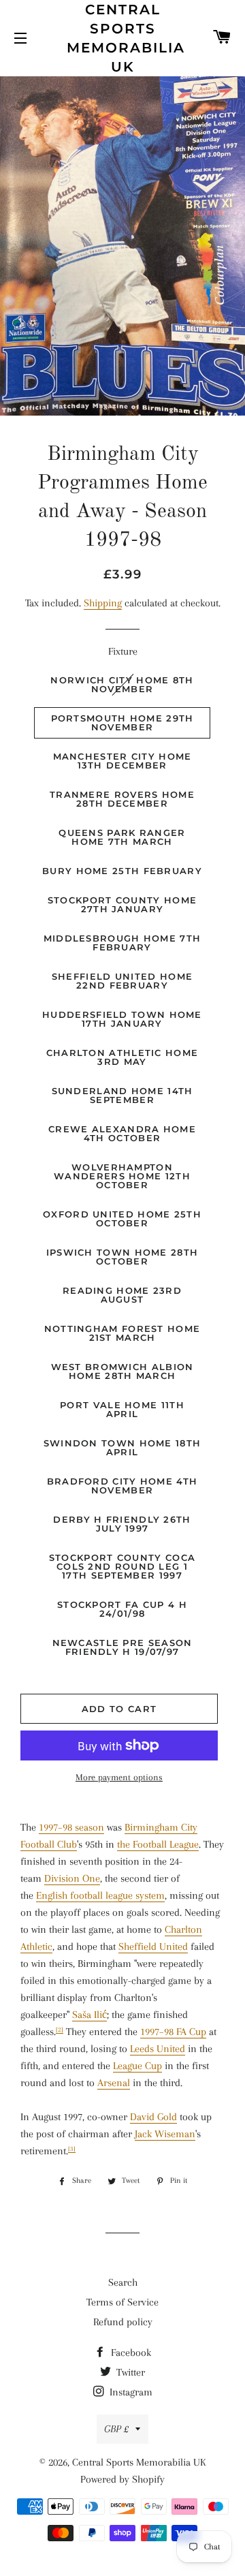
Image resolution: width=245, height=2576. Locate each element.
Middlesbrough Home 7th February (122, 943)
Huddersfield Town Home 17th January (122, 1019)
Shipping (103, 603)
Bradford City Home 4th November (122, 1486)
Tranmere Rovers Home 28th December (122, 799)
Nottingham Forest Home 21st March (122, 1333)
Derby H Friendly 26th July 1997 (122, 1524)
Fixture (123, 651)
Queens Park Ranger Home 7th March (122, 837)
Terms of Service (122, 2302)
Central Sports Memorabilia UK (123, 38)
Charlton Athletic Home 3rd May (122, 1057)
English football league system (100, 1895)
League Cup (137, 2066)
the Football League (158, 1844)
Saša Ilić (89, 2015)
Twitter (129, 2372)
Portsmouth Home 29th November (122, 723)
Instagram (130, 2392)
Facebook (130, 2353)
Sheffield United (153, 1946)
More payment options (119, 1777)
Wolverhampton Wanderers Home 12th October (122, 1176)
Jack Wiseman (165, 2134)
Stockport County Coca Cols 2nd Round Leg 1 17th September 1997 (122, 1566)
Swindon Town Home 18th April (122, 1447)
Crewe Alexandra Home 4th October (122, 1133)
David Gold (153, 2117)
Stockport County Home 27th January (122, 904)
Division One (72, 1878)
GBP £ (116, 2429)
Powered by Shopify (122, 2479)
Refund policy (123, 2322)
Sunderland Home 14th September (122, 1095)
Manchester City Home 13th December (122, 761)
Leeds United (158, 2049)
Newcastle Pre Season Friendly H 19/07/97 (122, 1647)
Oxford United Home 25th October (122, 1219)
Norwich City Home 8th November (122, 684)
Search (123, 2282)
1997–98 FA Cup (173, 2032)
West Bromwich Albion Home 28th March (122, 1371)
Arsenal (114, 2083)
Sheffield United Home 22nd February (122, 981)
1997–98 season (71, 1827)
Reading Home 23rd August (122, 1295)
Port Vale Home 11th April (122, 1409)
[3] (72, 2149)
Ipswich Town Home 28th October (122, 1257)
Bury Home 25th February (122, 871)
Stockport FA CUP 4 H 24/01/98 (122, 1609)
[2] (60, 2030)
